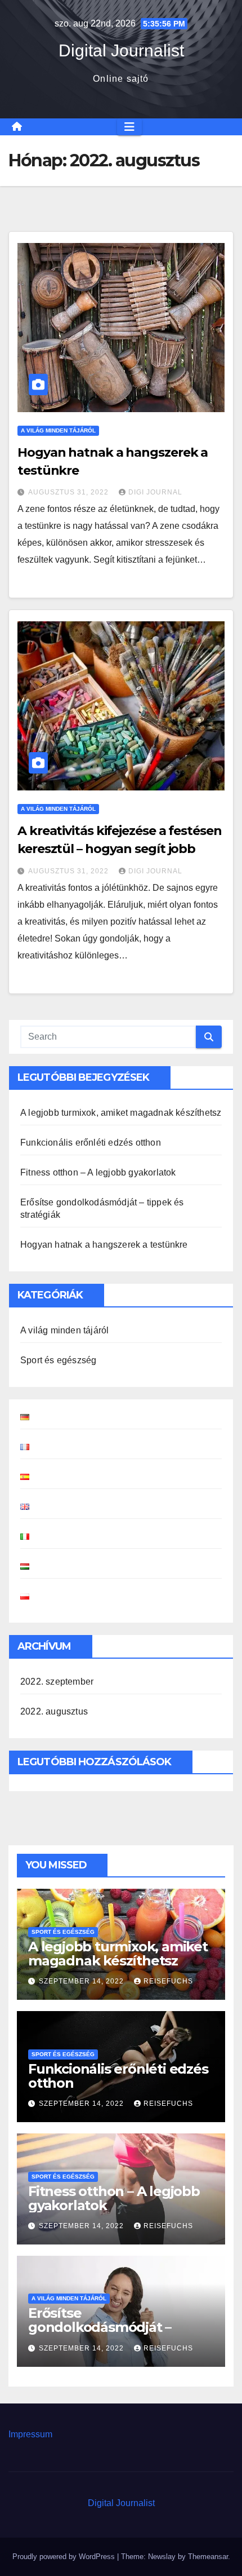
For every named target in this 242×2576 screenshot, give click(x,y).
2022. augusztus (54, 1711)
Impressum (30, 2434)
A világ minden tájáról (58, 430)
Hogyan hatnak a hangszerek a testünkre (104, 1245)
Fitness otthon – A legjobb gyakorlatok (98, 1172)
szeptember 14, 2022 (82, 1981)
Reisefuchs (168, 1981)
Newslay (162, 2557)
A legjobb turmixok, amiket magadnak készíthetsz (121, 1113)
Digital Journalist (121, 50)
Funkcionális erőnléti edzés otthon (91, 1143)
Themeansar (208, 2557)
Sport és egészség (58, 1360)
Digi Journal (155, 492)
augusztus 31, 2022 (70, 492)
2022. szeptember (57, 1682)
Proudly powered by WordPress (65, 2557)
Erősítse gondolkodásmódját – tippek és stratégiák (100, 2327)
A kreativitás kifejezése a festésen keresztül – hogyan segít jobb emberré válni (120, 849)
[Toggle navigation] (129, 127)
